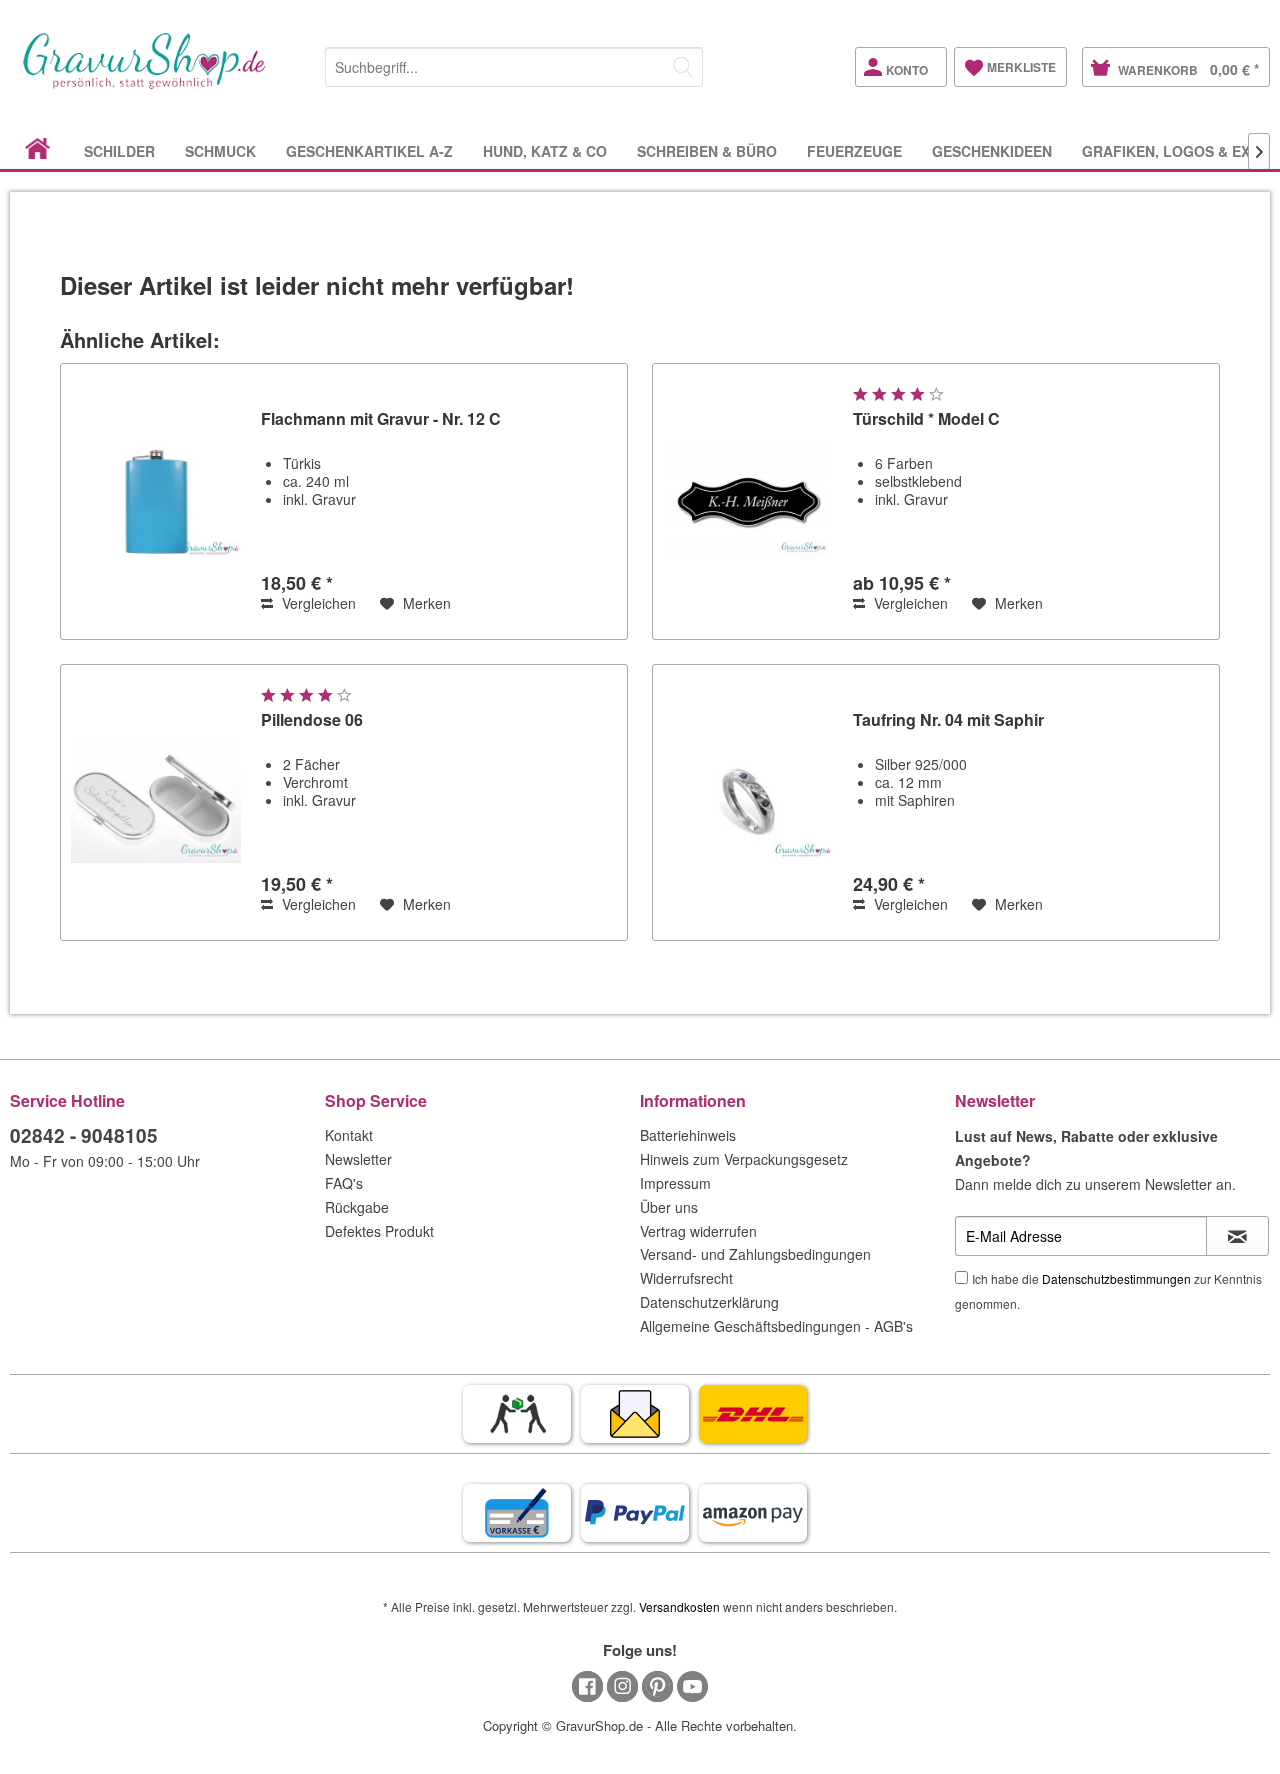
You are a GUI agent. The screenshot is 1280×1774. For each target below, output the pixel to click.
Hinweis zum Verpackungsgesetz (744, 1159)
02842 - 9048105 (84, 1135)
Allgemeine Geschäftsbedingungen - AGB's (776, 1326)
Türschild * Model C (926, 419)
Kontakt (349, 1135)
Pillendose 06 (312, 720)
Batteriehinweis (688, 1135)
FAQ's (344, 1183)
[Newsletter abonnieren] (1237, 1236)
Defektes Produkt (379, 1231)
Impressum (675, 1183)
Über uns (669, 1207)
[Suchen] (683, 67)
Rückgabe (357, 1207)
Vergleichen (317, 603)
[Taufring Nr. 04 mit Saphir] (748, 802)
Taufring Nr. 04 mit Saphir (948, 720)
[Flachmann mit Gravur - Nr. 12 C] (156, 501)
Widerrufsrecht (686, 1278)
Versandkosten (679, 1606)
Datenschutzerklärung (709, 1302)
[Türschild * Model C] (748, 501)
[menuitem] (514, 63)
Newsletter (358, 1159)
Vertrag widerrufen (698, 1231)
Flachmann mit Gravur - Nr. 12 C (381, 419)
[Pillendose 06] (156, 802)
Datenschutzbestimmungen (1116, 1278)
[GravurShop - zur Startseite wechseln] (145, 82)
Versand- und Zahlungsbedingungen (755, 1254)
